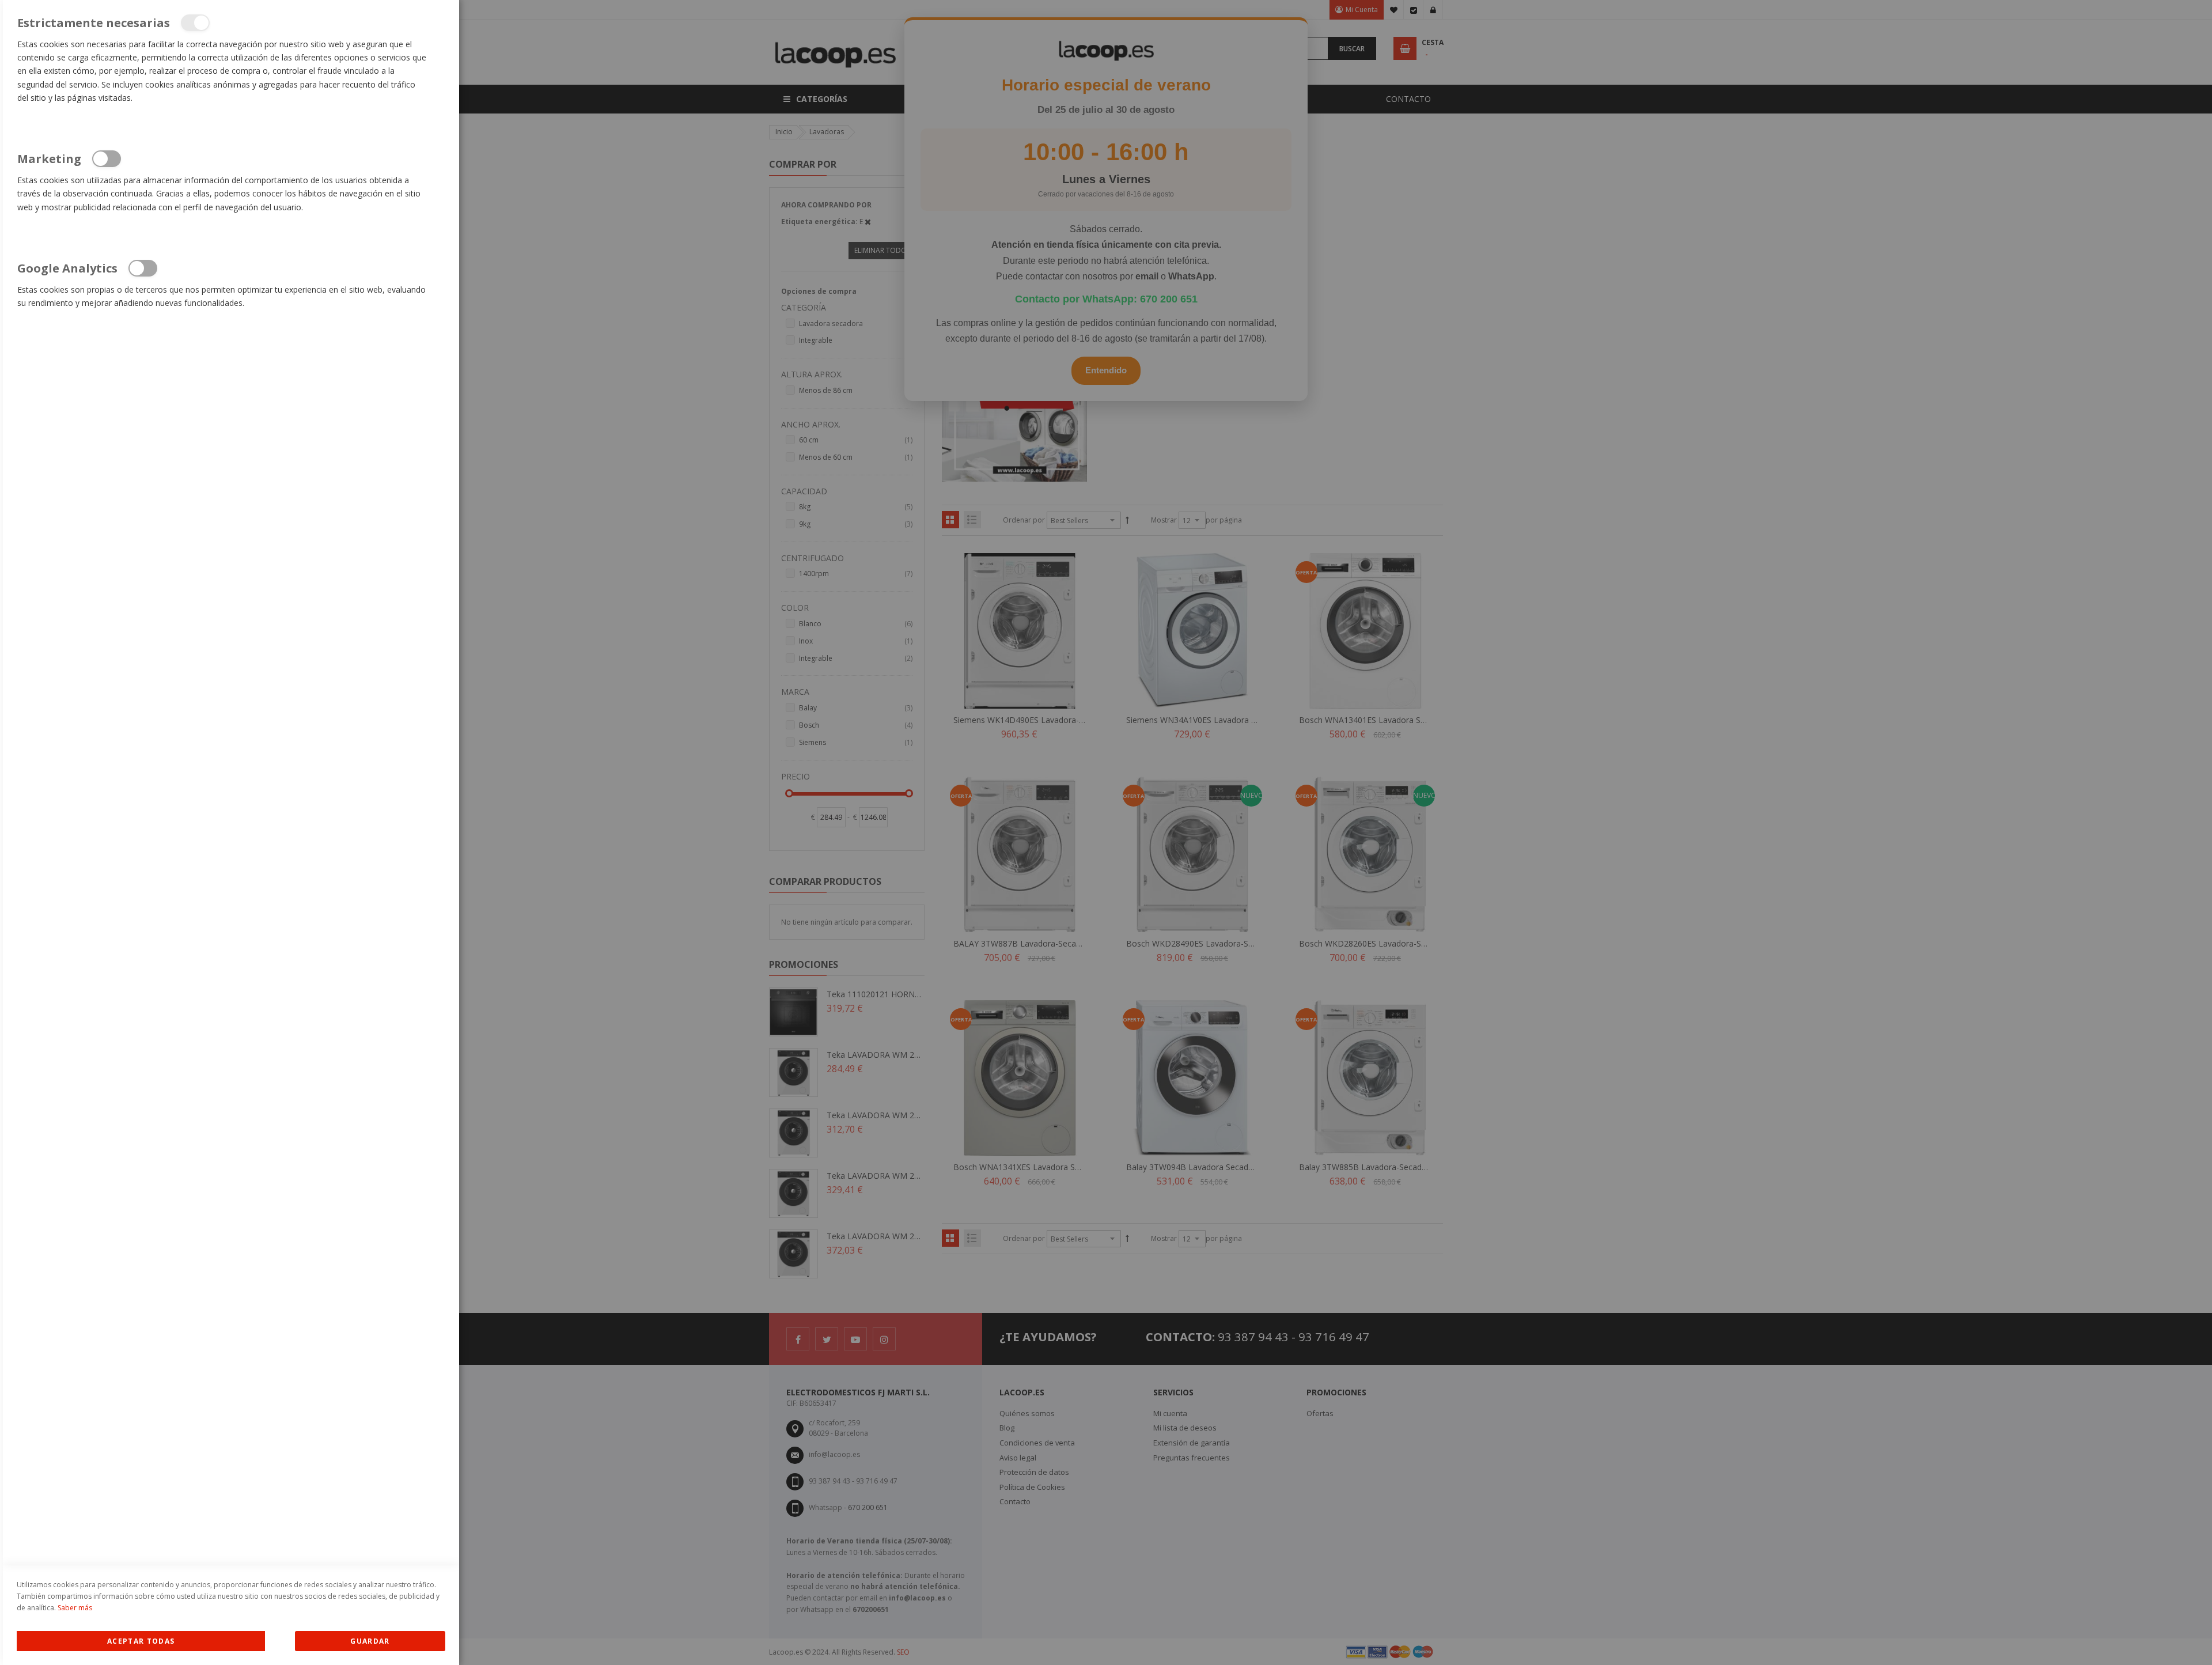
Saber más (75, 1608)
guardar (370, 1641)
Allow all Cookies (141, 1641)
